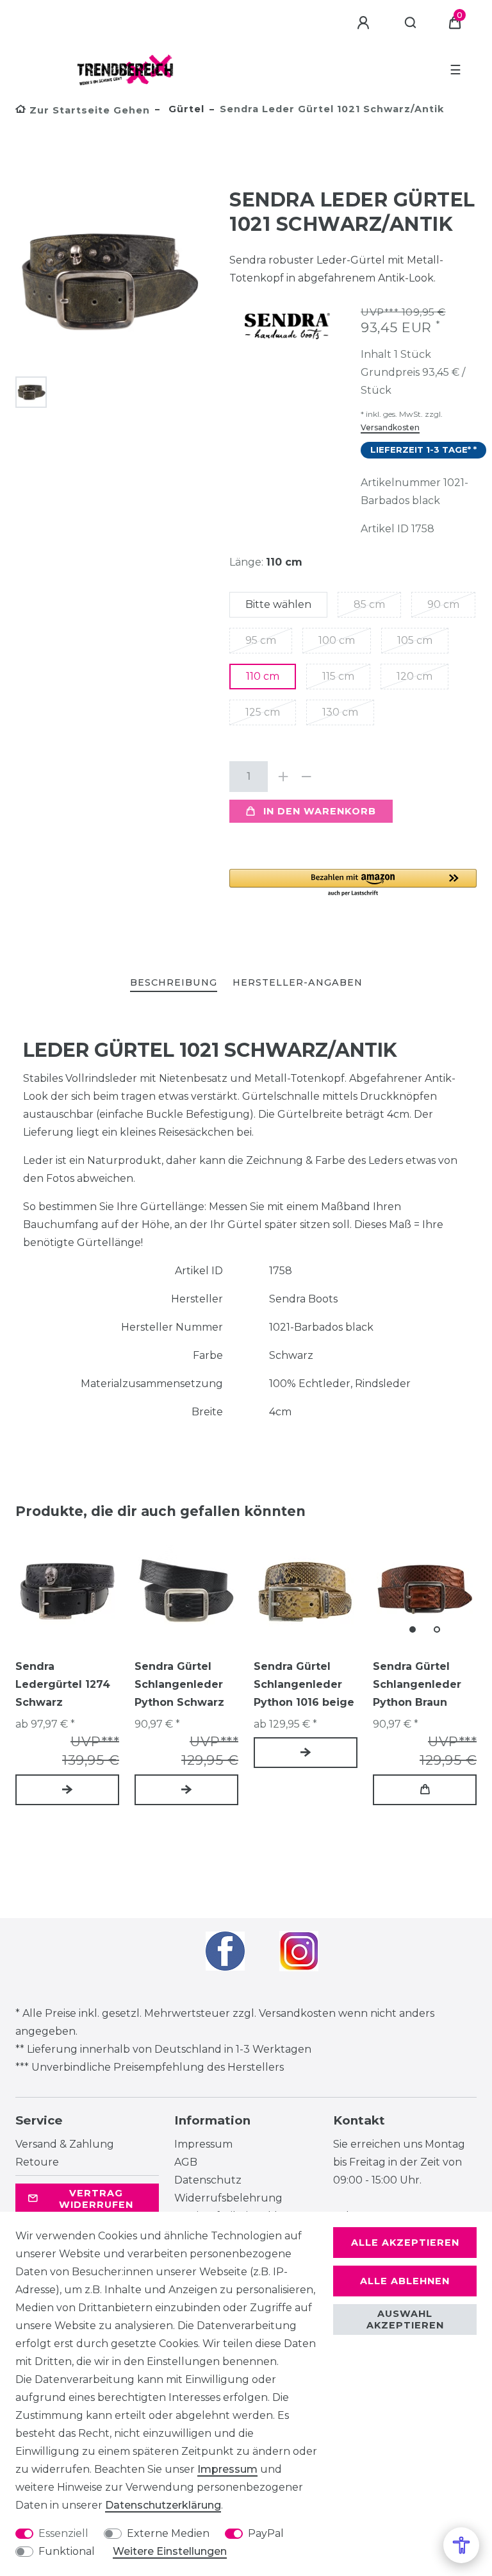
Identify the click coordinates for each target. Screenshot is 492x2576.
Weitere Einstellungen (170, 2551)
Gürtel (185, 109)
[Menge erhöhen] (283, 777)
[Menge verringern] (306, 777)
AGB (186, 2162)
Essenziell (63, 2533)
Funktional (67, 2551)
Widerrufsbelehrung (228, 2198)
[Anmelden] (365, 23)
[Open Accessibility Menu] (461, 2545)
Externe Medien (168, 2533)
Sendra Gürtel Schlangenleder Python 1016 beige (304, 1684)
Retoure (37, 2162)
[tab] (174, 983)
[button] (353, 883)
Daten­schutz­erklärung (163, 2505)
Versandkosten (390, 427)
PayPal (266, 2533)
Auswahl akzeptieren (405, 2319)
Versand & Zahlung (65, 2144)
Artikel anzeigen (67, 1790)
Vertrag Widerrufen (96, 2199)
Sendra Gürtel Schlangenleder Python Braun (417, 1684)
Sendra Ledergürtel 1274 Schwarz (63, 1684)
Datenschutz (208, 2180)
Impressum (203, 2144)
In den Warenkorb (320, 811)
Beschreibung (174, 982)
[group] (425, 1590)
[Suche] (411, 23)
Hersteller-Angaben (298, 982)
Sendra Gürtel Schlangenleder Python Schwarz (179, 1684)
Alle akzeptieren (405, 2243)
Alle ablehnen (405, 2281)
